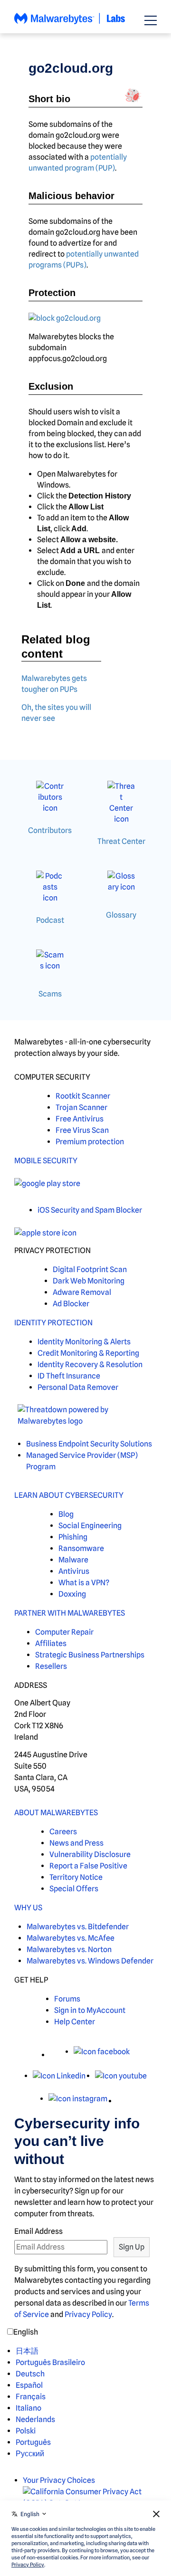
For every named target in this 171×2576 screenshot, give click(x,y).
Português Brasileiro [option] (50, 2362)
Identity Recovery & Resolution (90, 1365)
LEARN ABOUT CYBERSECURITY (69, 1495)
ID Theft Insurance (69, 1376)
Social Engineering (90, 1526)
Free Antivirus (80, 1119)
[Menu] (151, 20)
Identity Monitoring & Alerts (84, 1342)
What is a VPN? (84, 1583)
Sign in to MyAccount (90, 2010)
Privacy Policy (88, 2314)
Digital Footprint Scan (90, 1269)
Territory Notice (76, 1877)
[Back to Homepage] (70, 23)
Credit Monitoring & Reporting (88, 1353)
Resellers (51, 1666)
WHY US (28, 1908)
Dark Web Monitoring (89, 1281)
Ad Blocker (71, 1304)
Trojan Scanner (81, 1107)
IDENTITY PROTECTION (53, 1323)
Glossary (121, 915)
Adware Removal (82, 1292)
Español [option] (29, 2385)
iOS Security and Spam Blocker (90, 1210)
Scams (50, 994)
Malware (73, 1560)
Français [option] (31, 2397)
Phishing (73, 1537)
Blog (66, 1514)
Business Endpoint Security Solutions (89, 1444)
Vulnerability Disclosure (90, 1854)
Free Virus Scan (82, 1130)
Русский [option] (30, 2454)
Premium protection (90, 1142)
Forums (67, 1999)
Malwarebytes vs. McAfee (71, 1938)
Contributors (50, 830)
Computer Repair (64, 1632)
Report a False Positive (88, 1866)
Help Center (75, 2022)
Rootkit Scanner (83, 1096)
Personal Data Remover (78, 1387)
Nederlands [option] (35, 2419)
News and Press (76, 1843)
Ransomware (81, 1548)
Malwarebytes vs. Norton (69, 1949)
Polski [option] (26, 2431)
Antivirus (74, 1571)
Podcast (50, 920)
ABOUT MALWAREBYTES (56, 1813)
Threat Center (121, 841)
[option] (50, 2351)
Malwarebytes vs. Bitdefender (78, 1927)
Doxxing (72, 1594)
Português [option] (33, 2442)
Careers (63, 1832)
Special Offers (74, 1889)
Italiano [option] (28, 2408)
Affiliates (51, 1643)
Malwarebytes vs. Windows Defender (90, 1961)
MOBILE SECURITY (46, 1161)
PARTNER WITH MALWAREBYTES (70, 1613)
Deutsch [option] (30, 2374)
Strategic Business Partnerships (90, 1655)
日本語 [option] (27, 2351)
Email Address (38, 2231)
